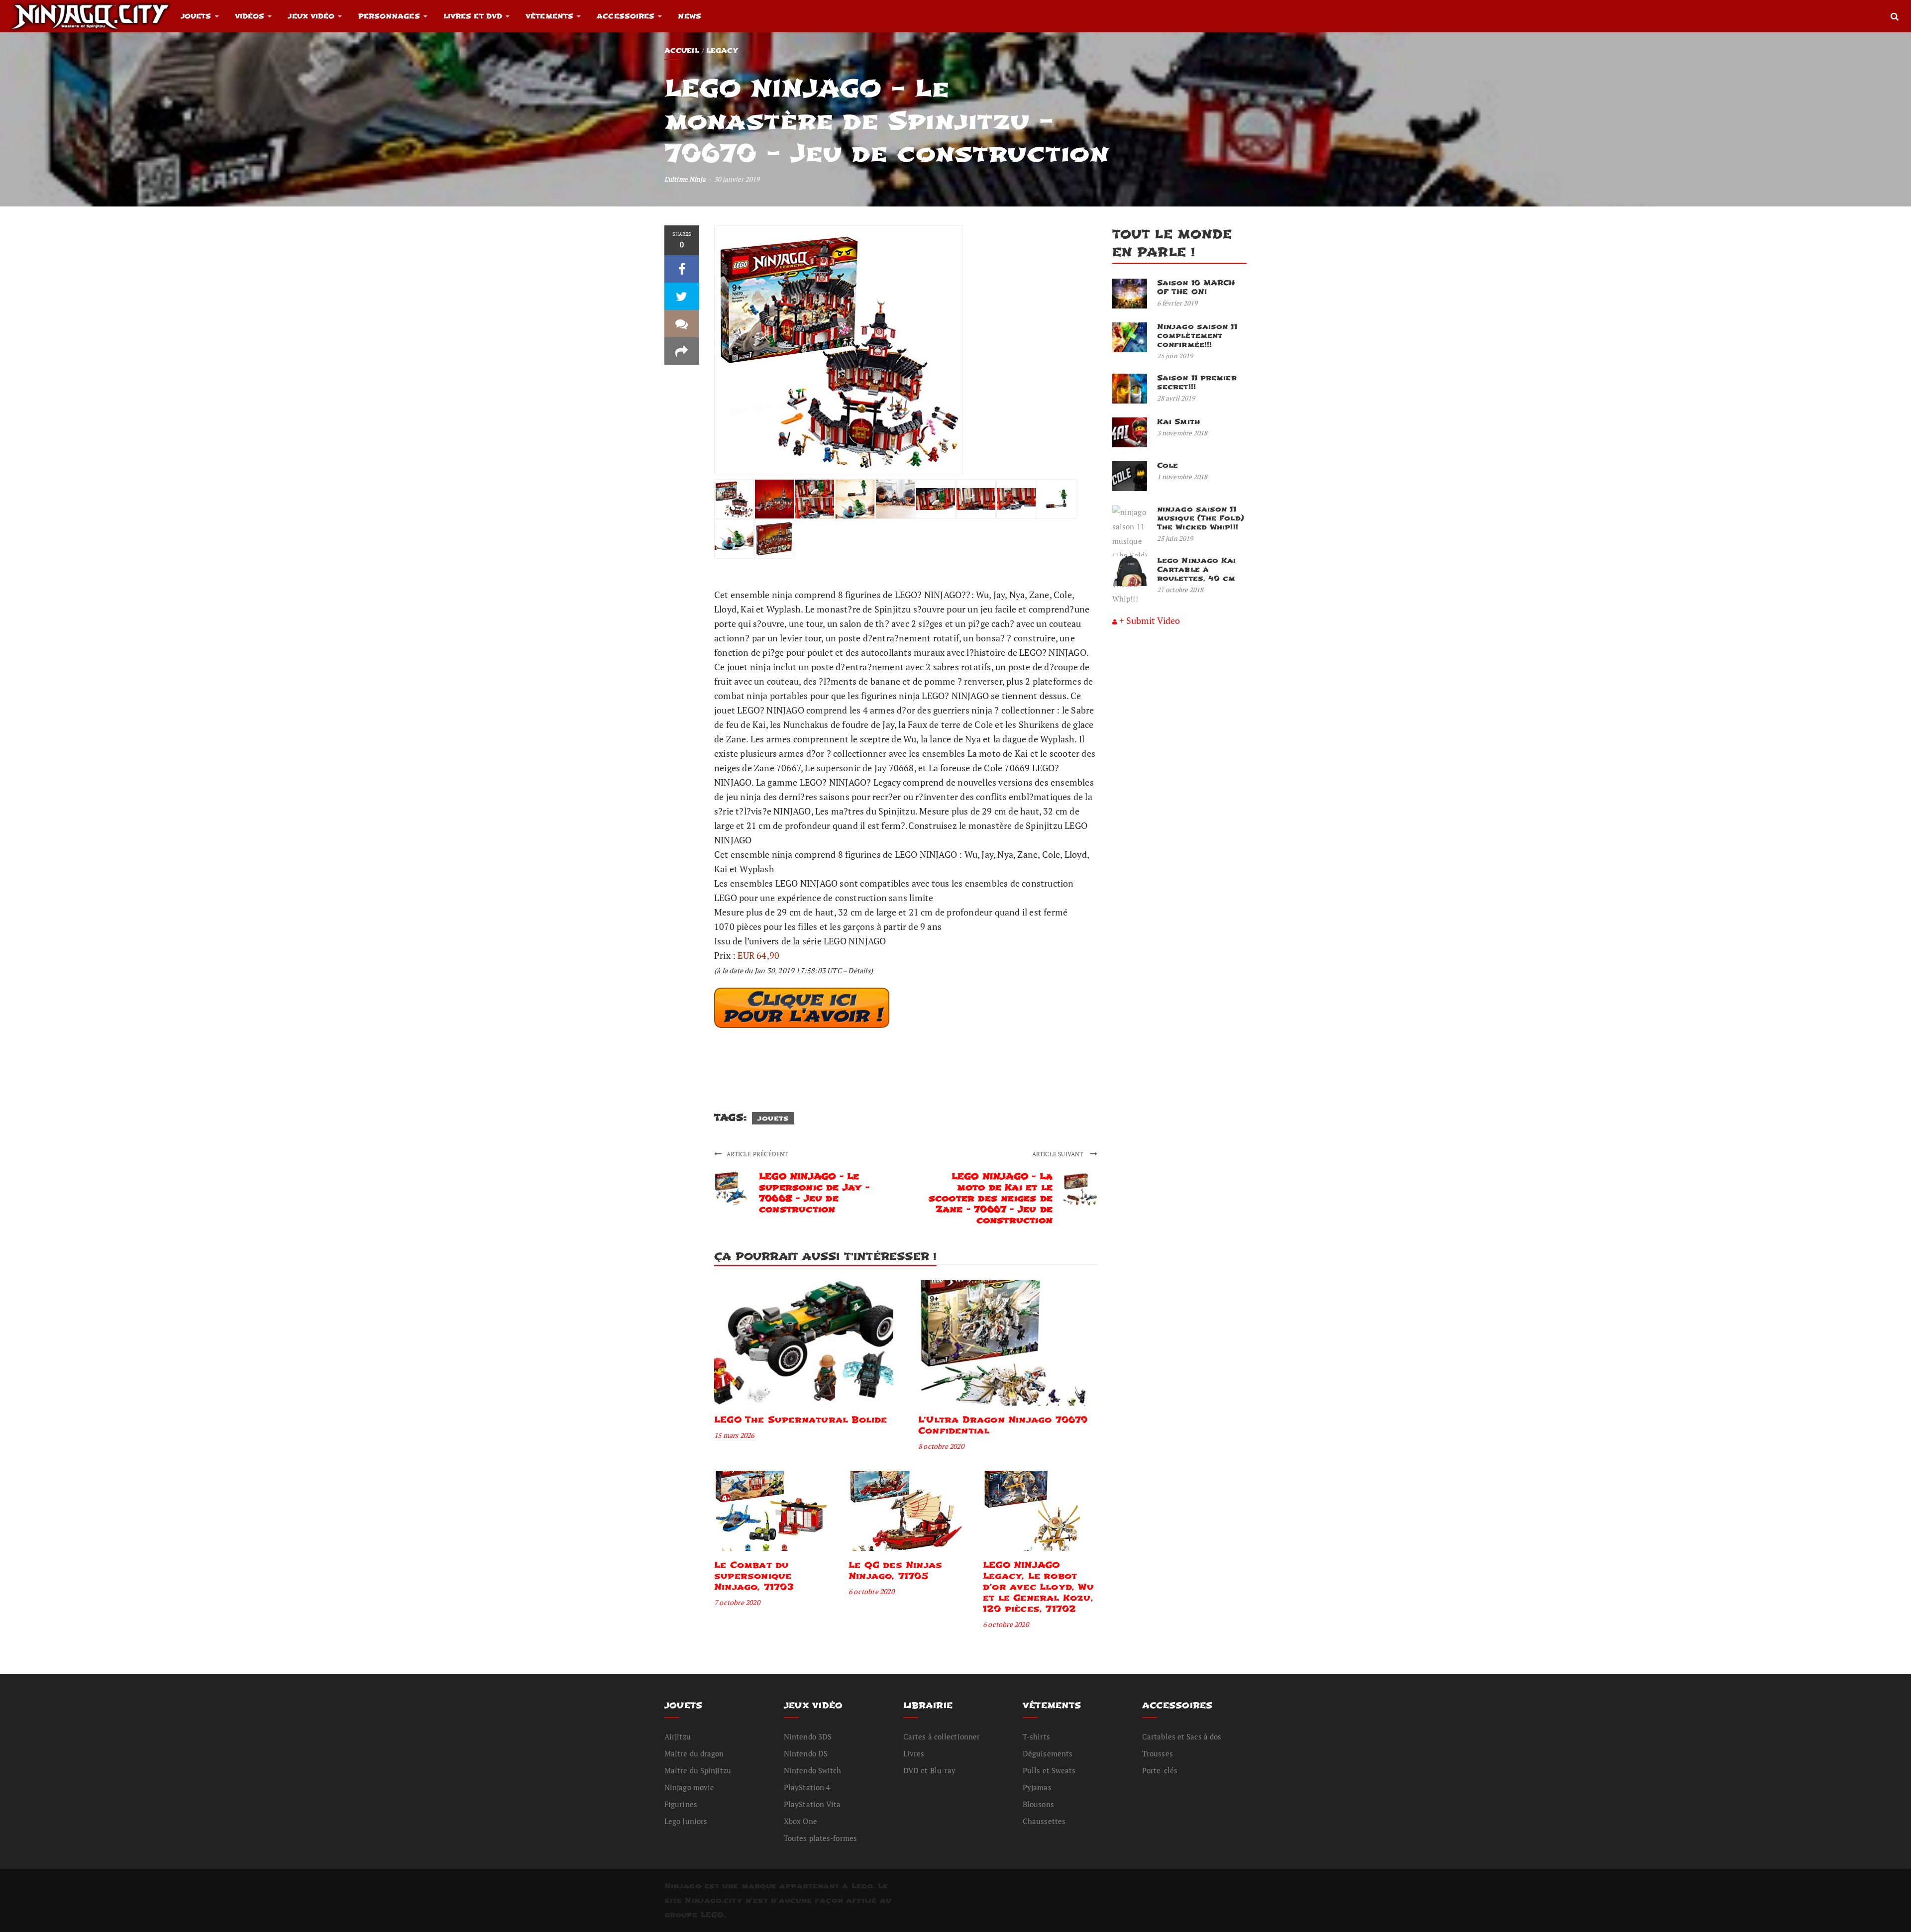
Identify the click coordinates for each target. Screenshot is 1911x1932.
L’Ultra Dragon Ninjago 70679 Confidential (1003, 1425)
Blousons (1038, 1804)
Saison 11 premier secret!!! (1197, 382)
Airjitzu (678, 1736)
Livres (914, 1753)
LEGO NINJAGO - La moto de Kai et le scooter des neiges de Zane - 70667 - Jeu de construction (991, 1198)
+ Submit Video (1150, 620)
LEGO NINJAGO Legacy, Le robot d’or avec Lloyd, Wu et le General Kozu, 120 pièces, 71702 (1038, 1587)
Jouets (196, 16)
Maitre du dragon (694, 1753)
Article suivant (1059, 1154)
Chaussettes (1044, 1821)
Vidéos (250, 16)
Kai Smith (1178, 422)
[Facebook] (682, 269)
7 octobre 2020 (737, 1602)
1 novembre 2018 (1182, 477)
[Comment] (682, 324)
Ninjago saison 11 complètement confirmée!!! (1197, 336)
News (689, 16)
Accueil (682, 51)
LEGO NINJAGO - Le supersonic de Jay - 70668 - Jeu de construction (814, 1193)
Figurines (681, 1804)
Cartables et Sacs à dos (1182, 1736)
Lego (862, 1886)
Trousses (1158, 1753)
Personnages (389, 16)
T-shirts (1036, 1736)
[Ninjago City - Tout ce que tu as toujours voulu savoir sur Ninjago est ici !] (90, 16)
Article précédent (757, 1154)
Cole (1168, 465)
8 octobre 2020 (941, 1446)
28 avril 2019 (1176, 398)
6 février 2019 (1177, 303)
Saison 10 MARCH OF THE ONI (1196, 287)
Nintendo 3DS (808, 1736)
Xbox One (800, 1821)
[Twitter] (682, 296)
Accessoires (626, 16)
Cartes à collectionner (942, 1736)
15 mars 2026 (734, 1435)
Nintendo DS (806, 1753)
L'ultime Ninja (685, 179)
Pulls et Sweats (1049, 1770)
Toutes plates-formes (820, 1838)
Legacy (722, 51)
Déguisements (1048, 1753)
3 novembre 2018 (1182, 433)
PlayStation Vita (812, 1804)
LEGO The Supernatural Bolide (801, 1420)
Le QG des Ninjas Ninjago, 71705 (895, 1571)
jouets (773, 1118)
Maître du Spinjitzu (698, 1770)
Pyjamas (1037, 1787)
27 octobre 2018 (1180, 590)
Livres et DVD (473, 16)
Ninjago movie (689, 1787)
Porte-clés (1160, 1770)
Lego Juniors (686, 1821)
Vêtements (549, 16)
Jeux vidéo (311, 16)
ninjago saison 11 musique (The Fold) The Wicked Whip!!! (1201, 518)
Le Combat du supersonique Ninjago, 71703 (754, 1576)
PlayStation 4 (807, 1787)
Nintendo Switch (813, 1770)
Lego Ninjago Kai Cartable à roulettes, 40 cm (1197, 569)
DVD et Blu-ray (929, 1770)
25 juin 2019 (1175, 356)
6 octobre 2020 (871, 1591)
